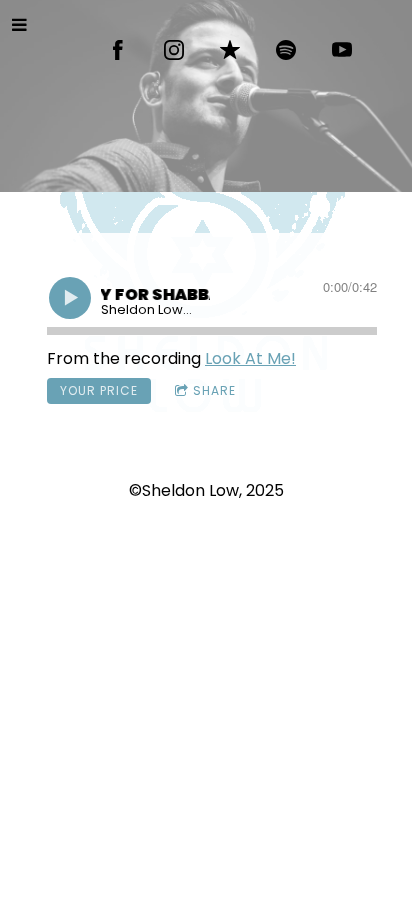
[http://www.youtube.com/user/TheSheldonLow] (342, 50)
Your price (99, 390)
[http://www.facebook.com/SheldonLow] (118, 50)
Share (214, 390)
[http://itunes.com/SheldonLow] (230, 50)
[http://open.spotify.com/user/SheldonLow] (286, 50)
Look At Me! (250, 358)
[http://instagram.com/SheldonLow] (174, 50)
